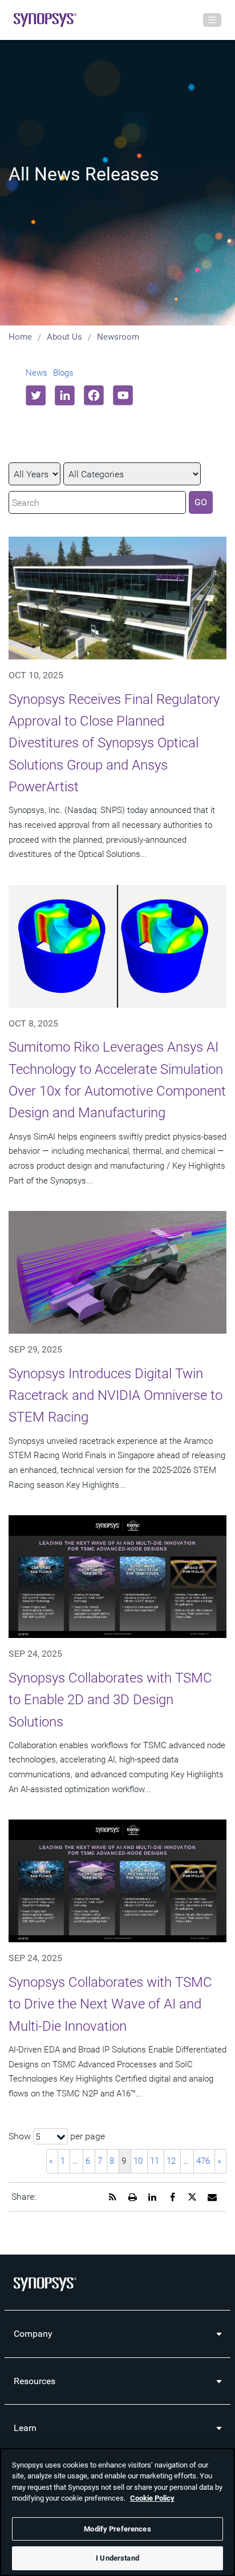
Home (20, 337)
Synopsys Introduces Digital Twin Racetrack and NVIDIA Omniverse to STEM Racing (116, 1396)
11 (155, 2161)
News (37, 373)
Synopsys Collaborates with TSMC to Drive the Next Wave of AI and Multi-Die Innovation (110, 2004)
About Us (64, 337)
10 (138, 2161)
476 (203, 2161)
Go (201, 502)
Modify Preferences (117, 2529)
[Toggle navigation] (212, 20)
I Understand (117, 2558)
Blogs (63, 373)
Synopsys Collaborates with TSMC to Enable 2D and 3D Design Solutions (110, 1700)
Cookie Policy (152, 2498)
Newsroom (118, 337)
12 (171, 2161)
